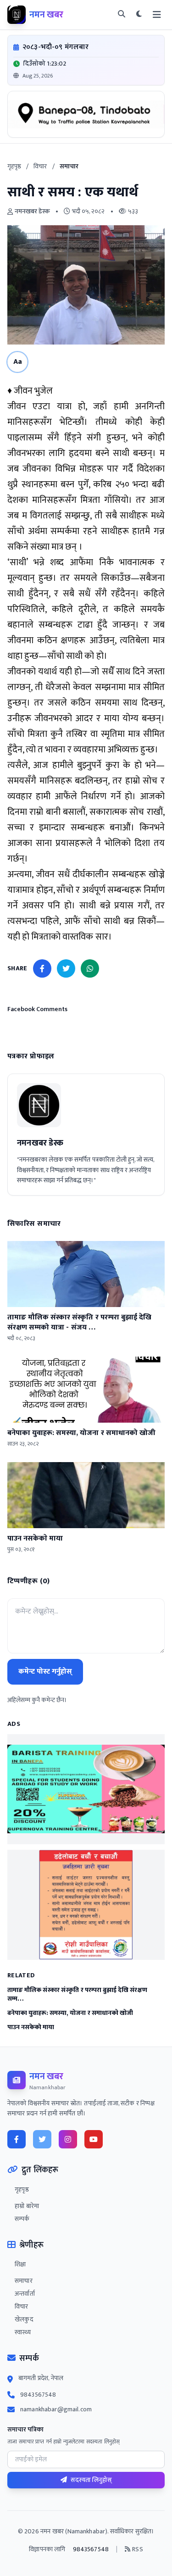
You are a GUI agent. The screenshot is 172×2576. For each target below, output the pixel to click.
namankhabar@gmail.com (56, 2409)
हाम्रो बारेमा (27, 2206)
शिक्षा (20, 2264)
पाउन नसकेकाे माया (31, 2027)
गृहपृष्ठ (14, 166)
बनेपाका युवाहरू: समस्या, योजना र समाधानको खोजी (70, 2013)
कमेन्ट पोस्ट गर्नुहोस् (45, 1672)
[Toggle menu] (157, 15)
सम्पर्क (22, 2219)
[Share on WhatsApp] (90, 968)
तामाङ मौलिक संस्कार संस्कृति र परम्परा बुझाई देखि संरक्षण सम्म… (77, 1995)
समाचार (24, 2281)
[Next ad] (152, 114)
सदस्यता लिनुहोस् (91, 2480)
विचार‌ (40, 166)
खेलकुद (24, 2320)
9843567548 (38, 2395)
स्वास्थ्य (23, 2332)
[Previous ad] (20, 114)
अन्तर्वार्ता (25, 2294)
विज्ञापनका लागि (47, 2549)
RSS (137, 2549)
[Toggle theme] (139, 15)
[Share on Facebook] (42, 968)
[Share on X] (66, 968)
